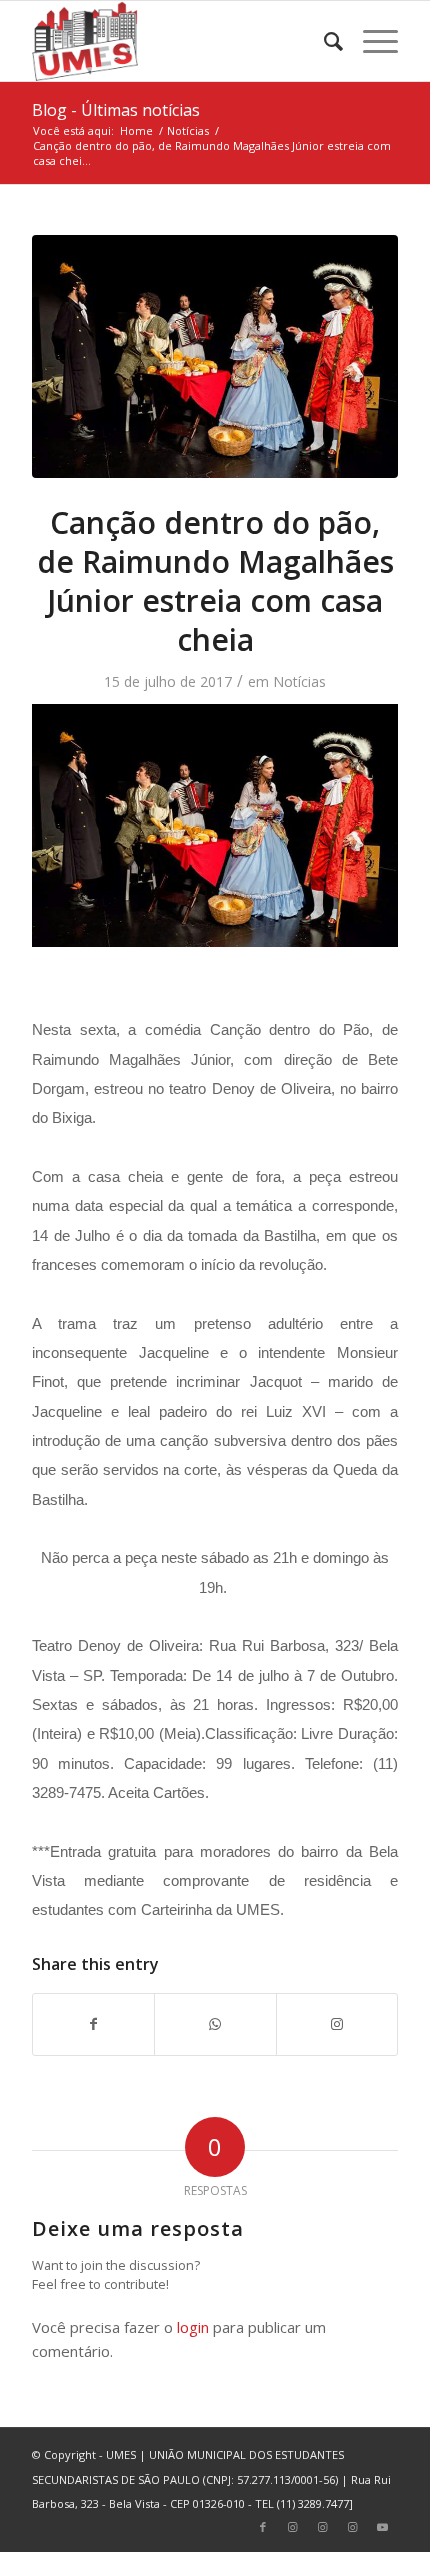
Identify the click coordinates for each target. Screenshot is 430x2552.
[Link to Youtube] (383, 2527)
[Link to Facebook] (263, 2527)
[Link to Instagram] (337, 2024)
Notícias (299, 681)
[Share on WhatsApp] (215, 2024)
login (193, 2327)
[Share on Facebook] (93, 2024)
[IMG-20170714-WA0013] (215, 356)
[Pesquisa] (323, 41)
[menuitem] (323, 41)
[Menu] (370, 41)
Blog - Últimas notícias (116, 110)
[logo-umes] (178, 41)
